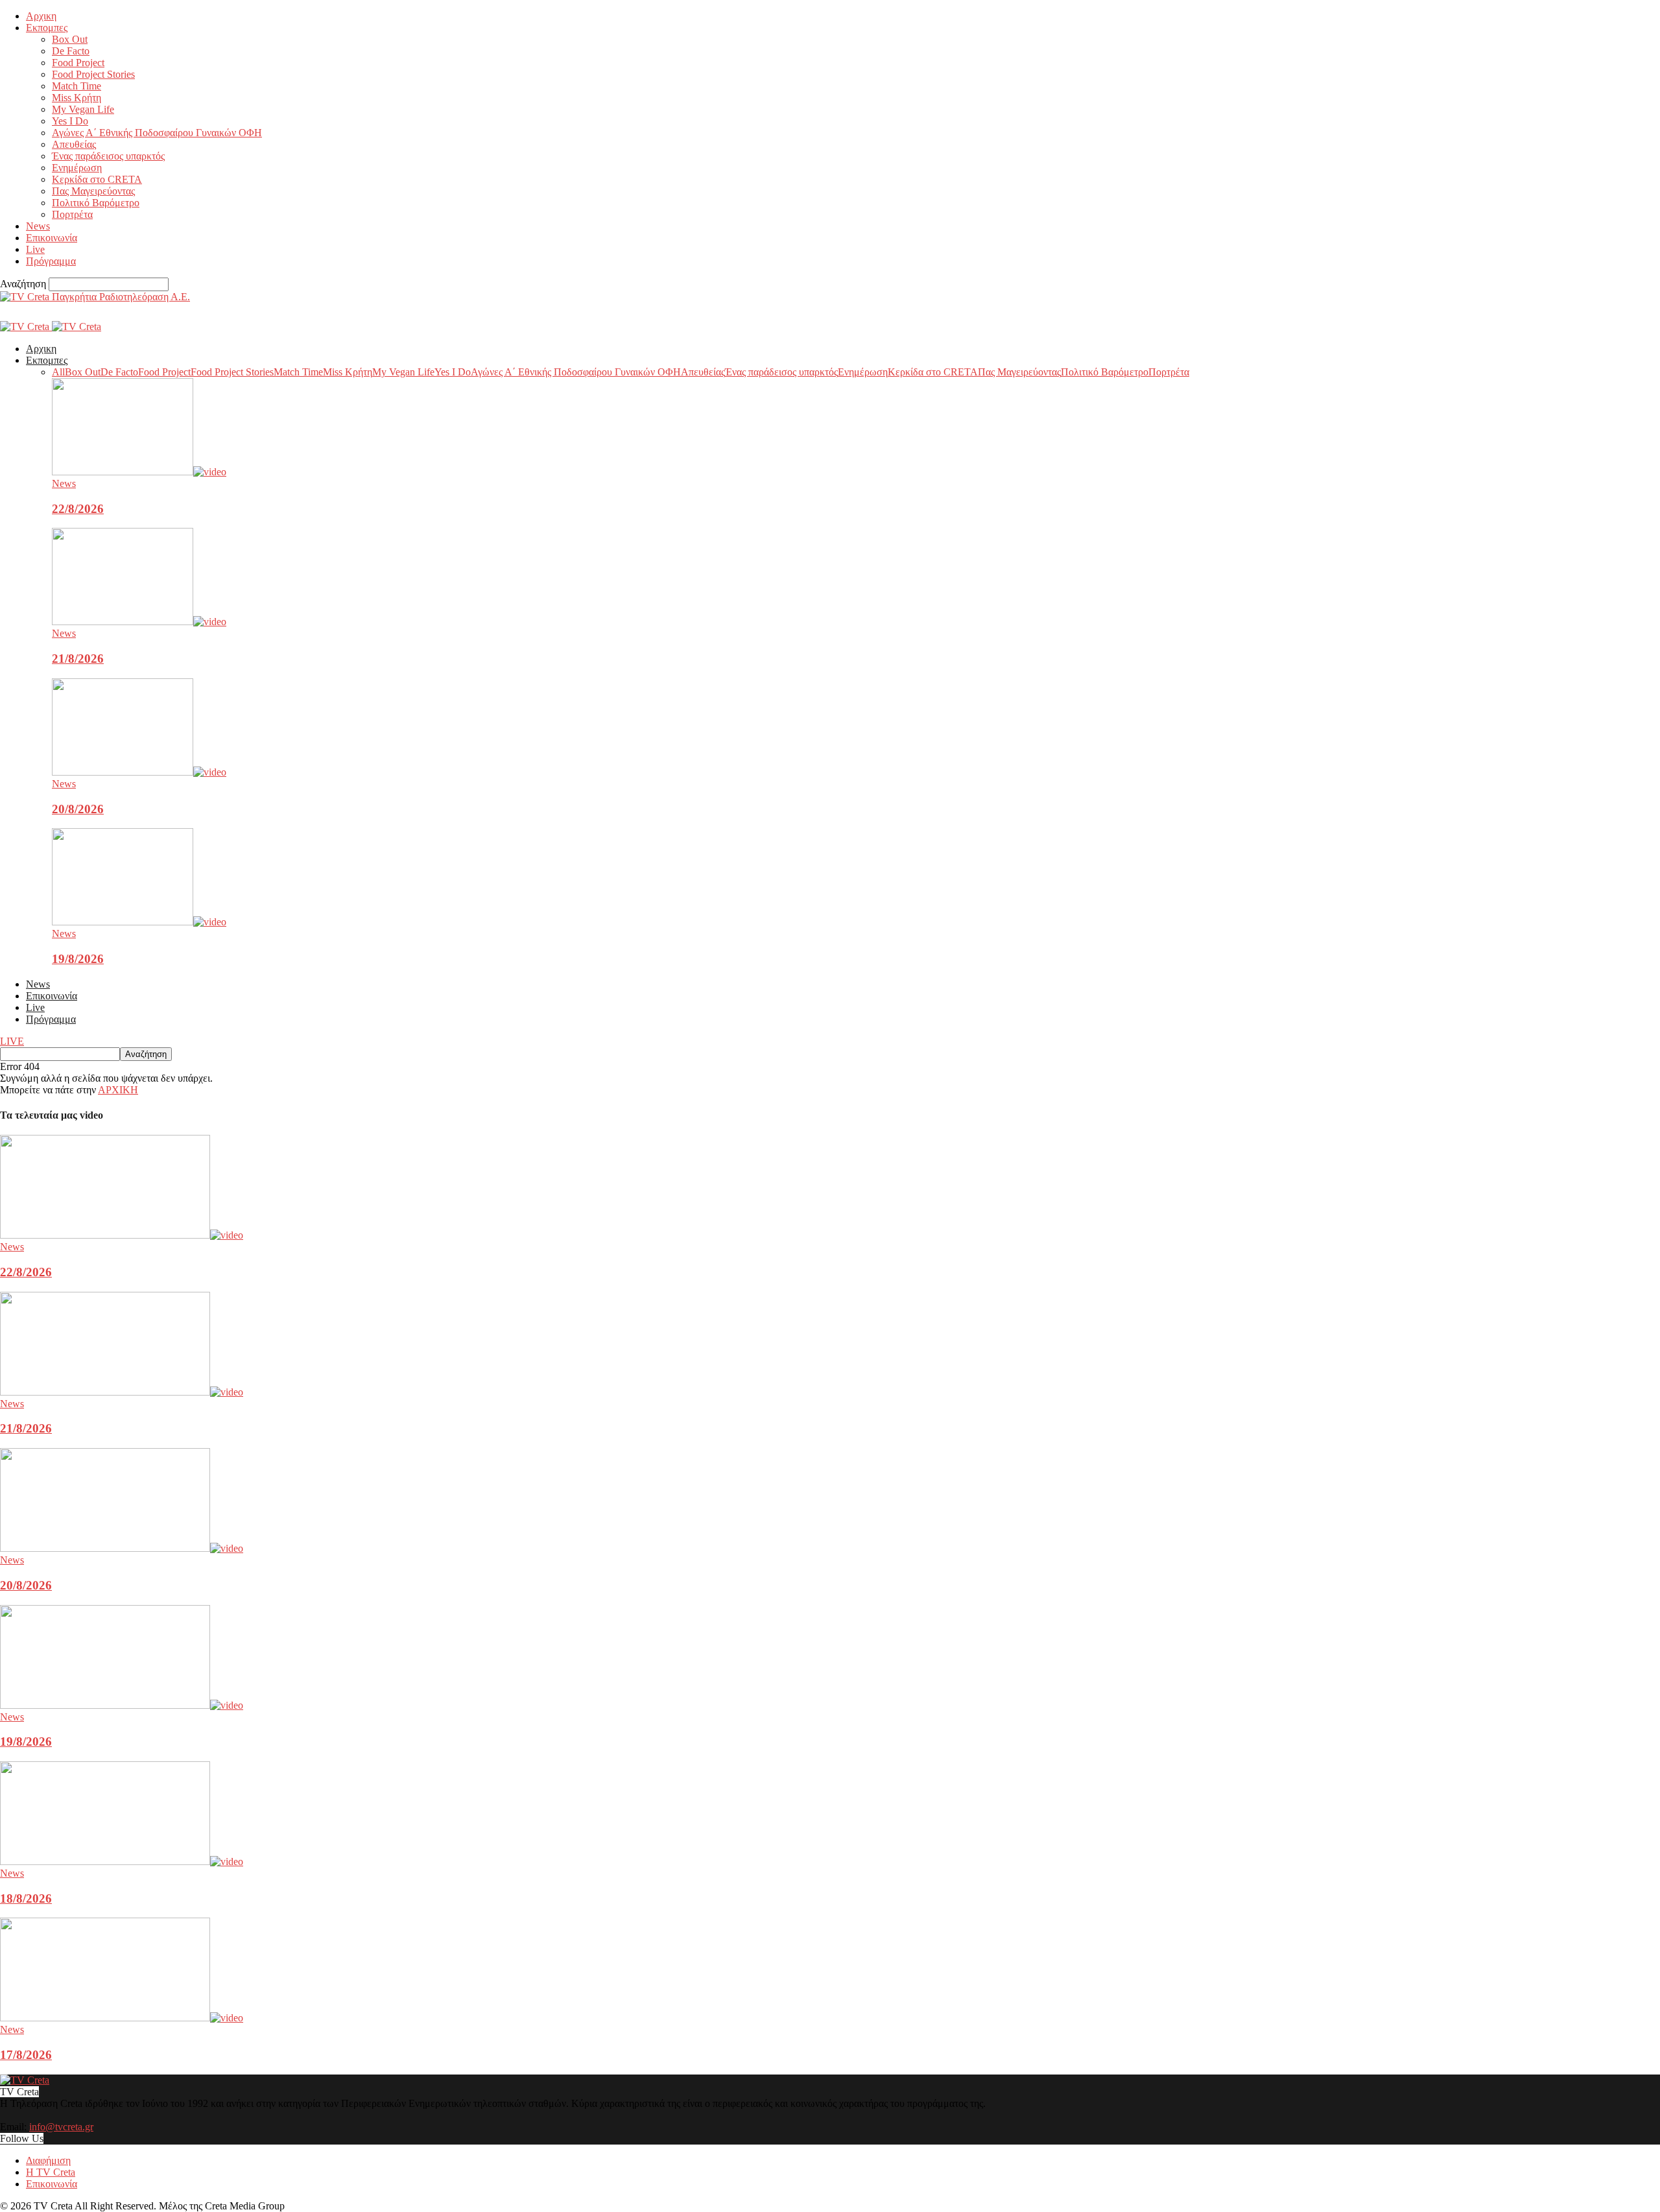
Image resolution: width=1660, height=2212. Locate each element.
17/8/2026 (26, 2055)
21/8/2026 (78, 659)
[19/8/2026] (139, 922)
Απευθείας (74, 144)
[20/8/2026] (139, 772)
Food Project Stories (93, 74)
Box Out (70, 39)
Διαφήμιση (48, 2160)
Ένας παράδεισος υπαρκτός (108, 156)
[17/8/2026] (122, 2018)
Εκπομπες (47, 28)
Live (35, 249)
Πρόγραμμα (51, 261)
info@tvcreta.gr (61, 2127)
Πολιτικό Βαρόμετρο (96, 203)
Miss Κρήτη (77, 98)
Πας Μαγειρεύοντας (93, 191)
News (38, 226)
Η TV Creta (51, 2172)
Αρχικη (41, 16)
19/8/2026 (78, 959)
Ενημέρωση (77, 168)
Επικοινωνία (52, 238)
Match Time (77, 86)
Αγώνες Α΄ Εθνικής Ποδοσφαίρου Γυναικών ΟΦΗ (157, 133)
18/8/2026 (26, 1898)
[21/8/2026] (139, 622)
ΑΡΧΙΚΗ (118, 1090)
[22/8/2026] (139, 472)
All (58, 372)
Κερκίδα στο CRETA (97, 179)
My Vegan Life (83, 109)
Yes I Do (70, 121)
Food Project (78, 63)
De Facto (71, 51)
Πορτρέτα (72, 214)
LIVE (12, 1041)
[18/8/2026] (122, 1861)
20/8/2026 (78, 809)
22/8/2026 (78, 509)
